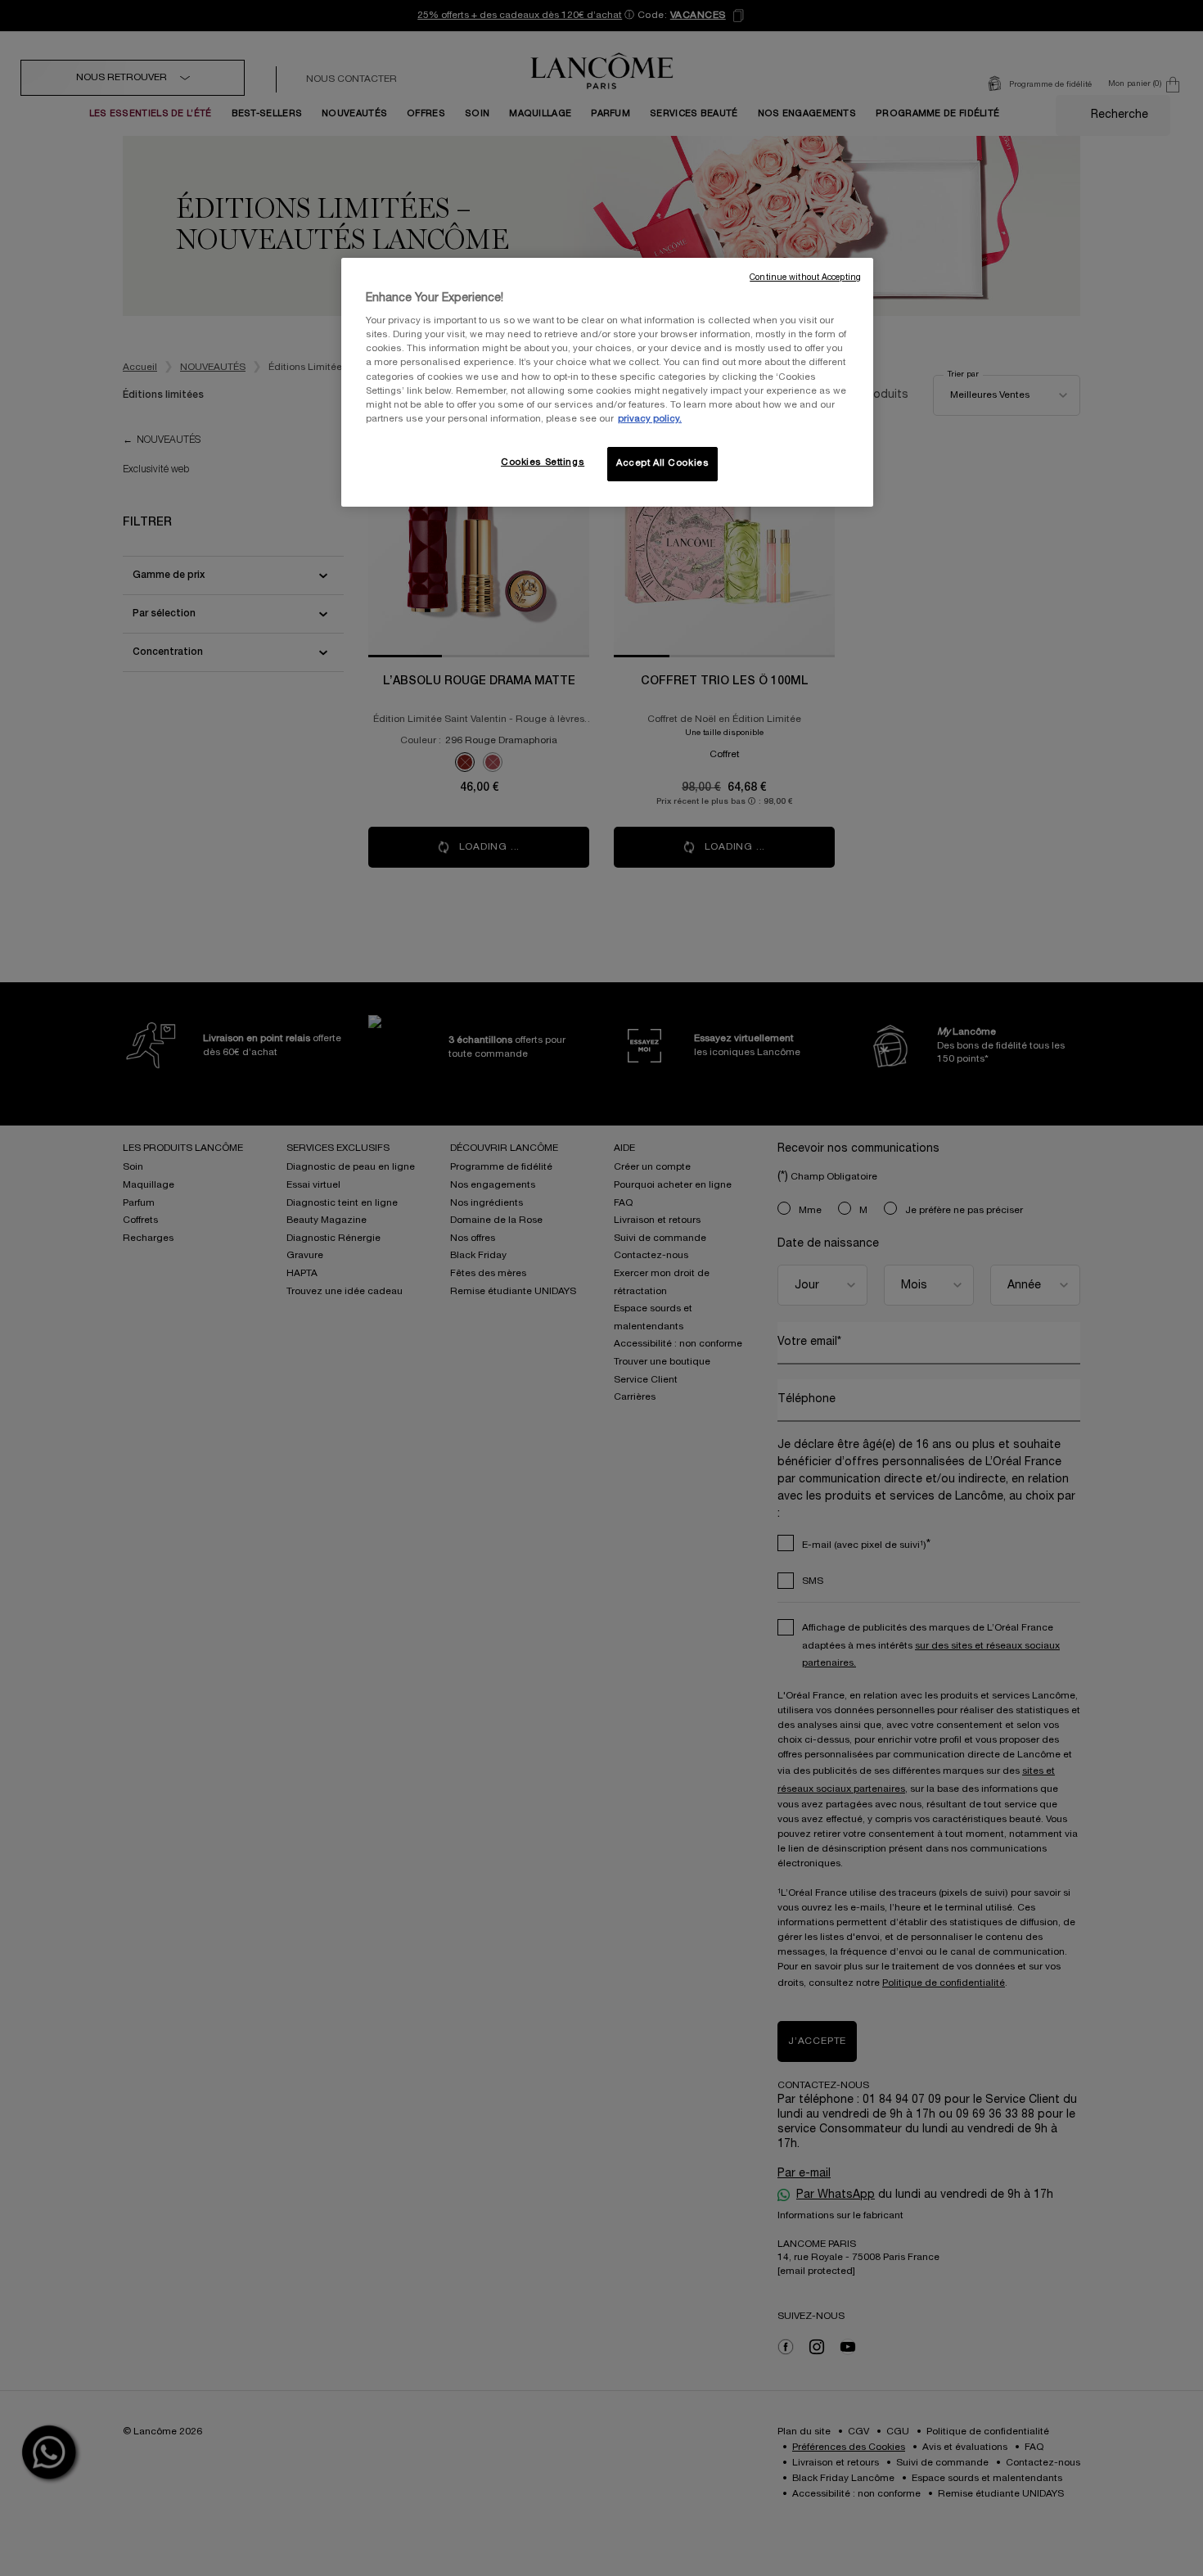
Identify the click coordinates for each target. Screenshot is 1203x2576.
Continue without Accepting (805, 278)
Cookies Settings (543, 462)
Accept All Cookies (662, 463)
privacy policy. (650, 419)
